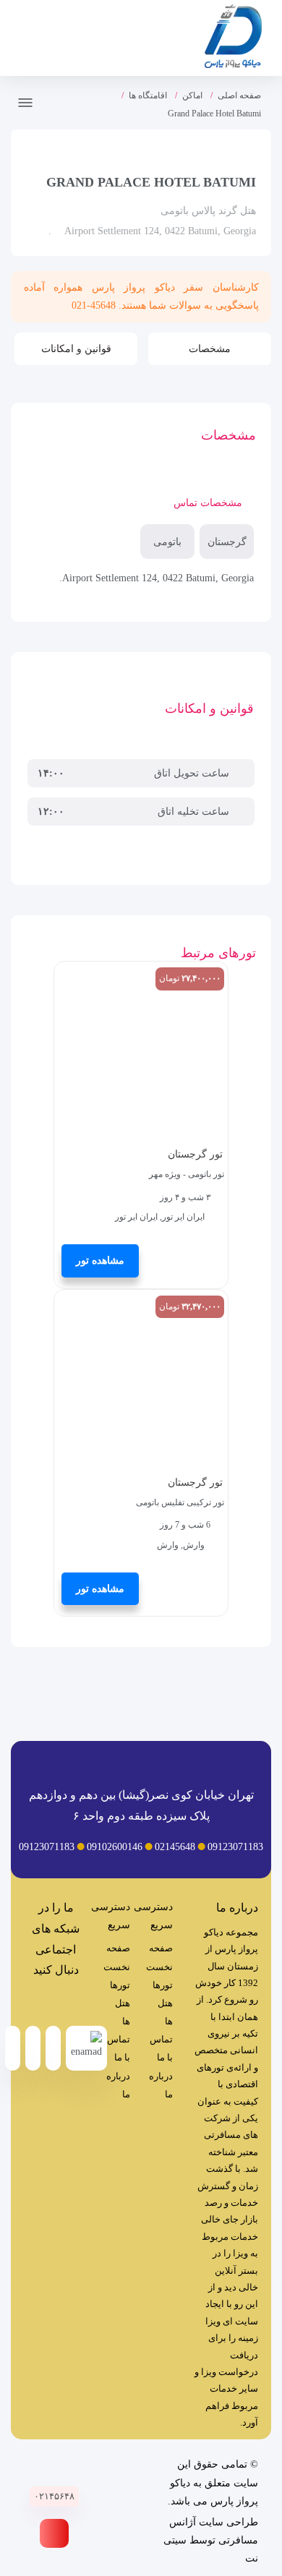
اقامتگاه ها (148, 95)
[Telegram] (70, 2002)
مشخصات (210, 349)
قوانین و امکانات (76, 349)
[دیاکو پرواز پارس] (233, 39)
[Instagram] (42, 2002)
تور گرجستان (195, 1154)
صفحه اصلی (239, 95)
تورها (163, 1985)
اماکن (192, 95)
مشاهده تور (100, 1261)
